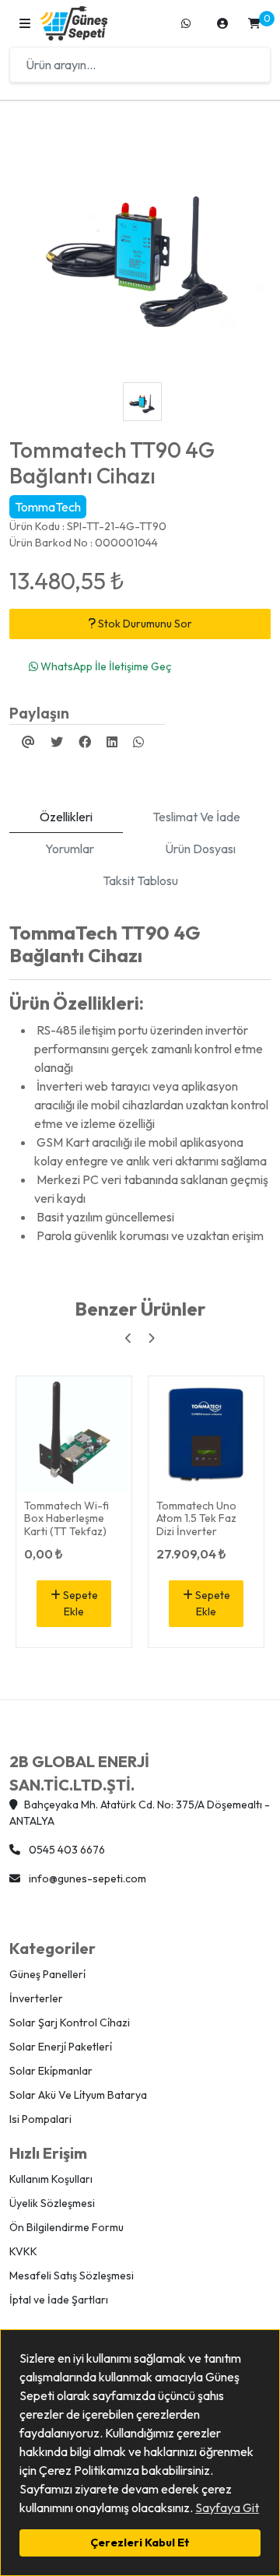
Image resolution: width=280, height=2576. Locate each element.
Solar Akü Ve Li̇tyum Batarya (78, 2095)
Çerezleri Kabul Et (140, 2543)
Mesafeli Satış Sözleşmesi (72, 2276)
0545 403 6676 (66, 1850)
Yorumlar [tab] (70, 849)
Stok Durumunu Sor (144, 624)
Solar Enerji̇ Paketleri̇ (61, 2047)
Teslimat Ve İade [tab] (196, 817)
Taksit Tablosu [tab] (140, 880)
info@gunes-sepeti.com (86, 1878)
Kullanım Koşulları (51, 2179)
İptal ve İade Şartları (59, 2300)
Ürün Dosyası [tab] (200, 849)
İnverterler (36, 1998)
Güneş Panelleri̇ (47, 1974)
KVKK (23, 2251)
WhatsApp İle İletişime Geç (105, 666)
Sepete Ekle (79, 1603)
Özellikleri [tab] (66, 817)
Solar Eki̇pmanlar (51, 2071)
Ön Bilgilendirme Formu (66, 2227)
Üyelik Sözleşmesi (52, 2203)
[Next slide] (151, 1339)
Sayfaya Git (227, 2507)
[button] (25, 23)
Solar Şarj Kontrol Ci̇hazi (70, 2022)
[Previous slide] (129, 1339)
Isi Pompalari (40, 2119)
